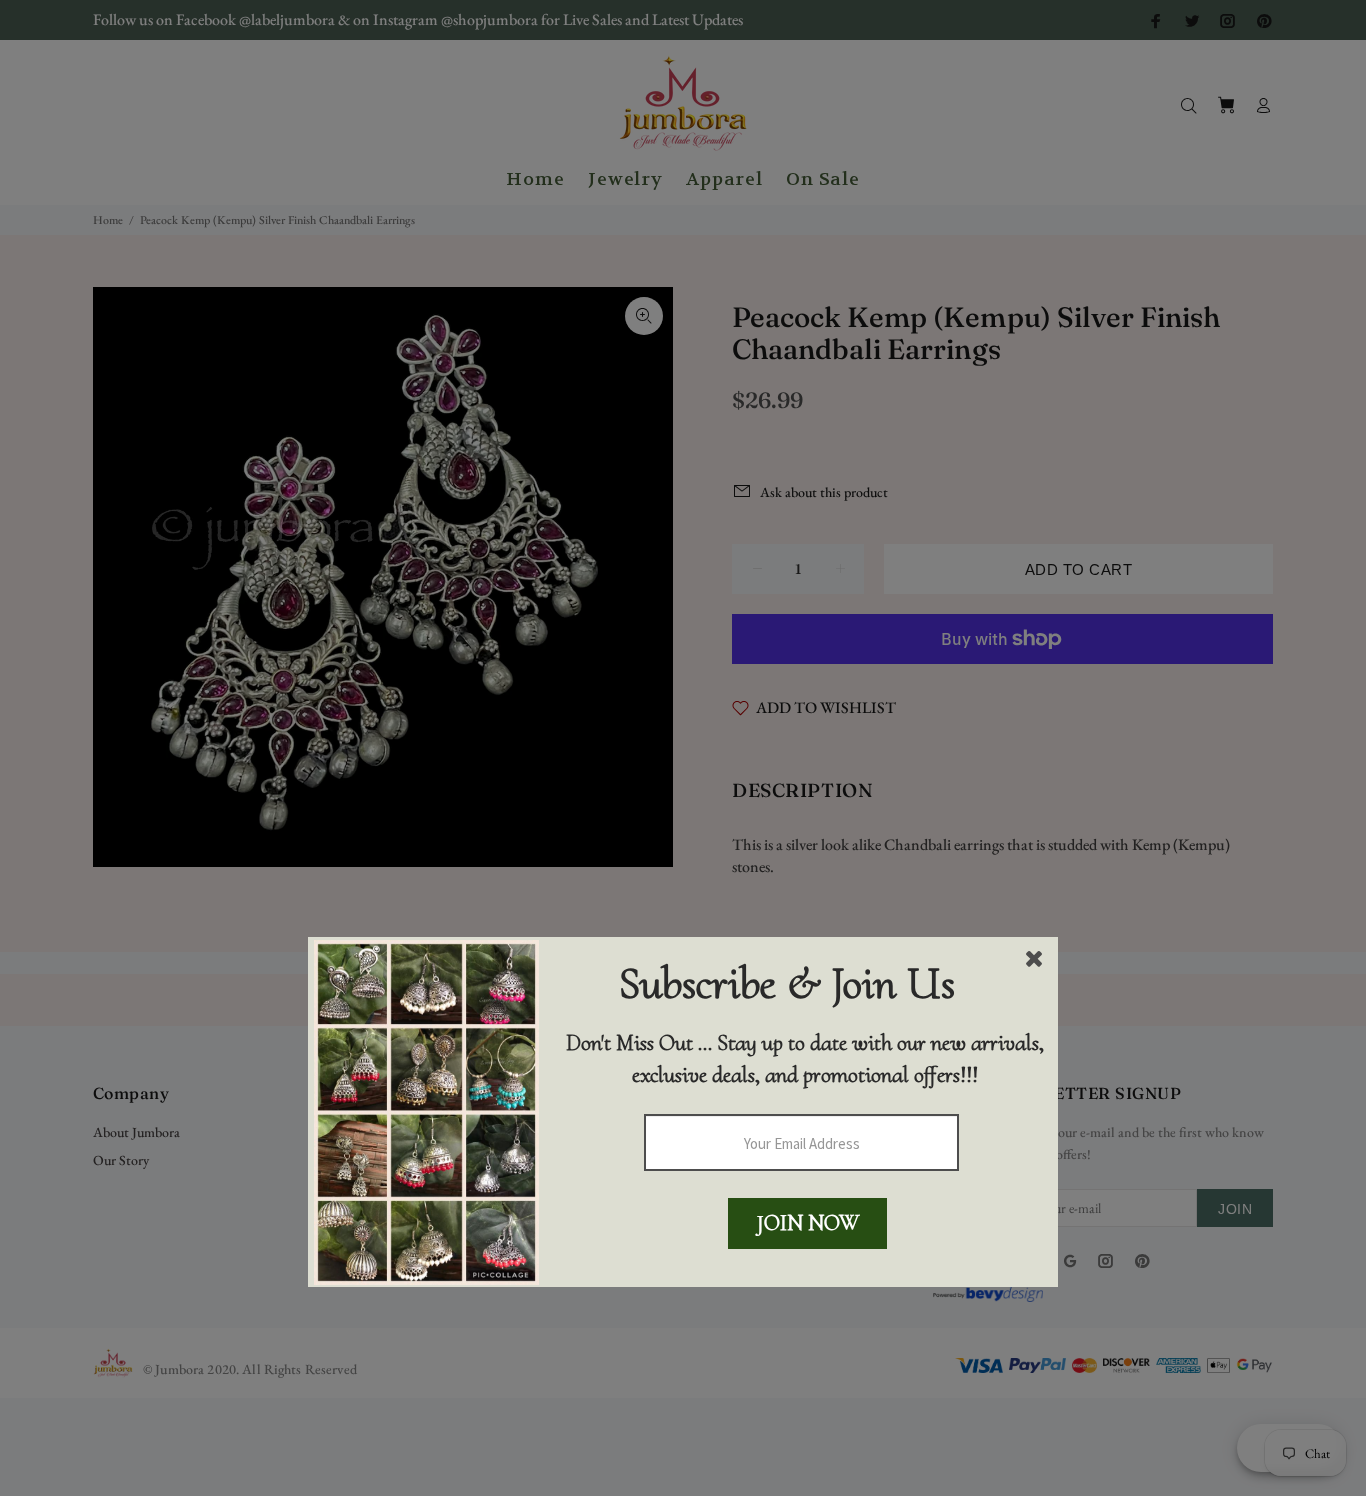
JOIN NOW (808, 1223)
